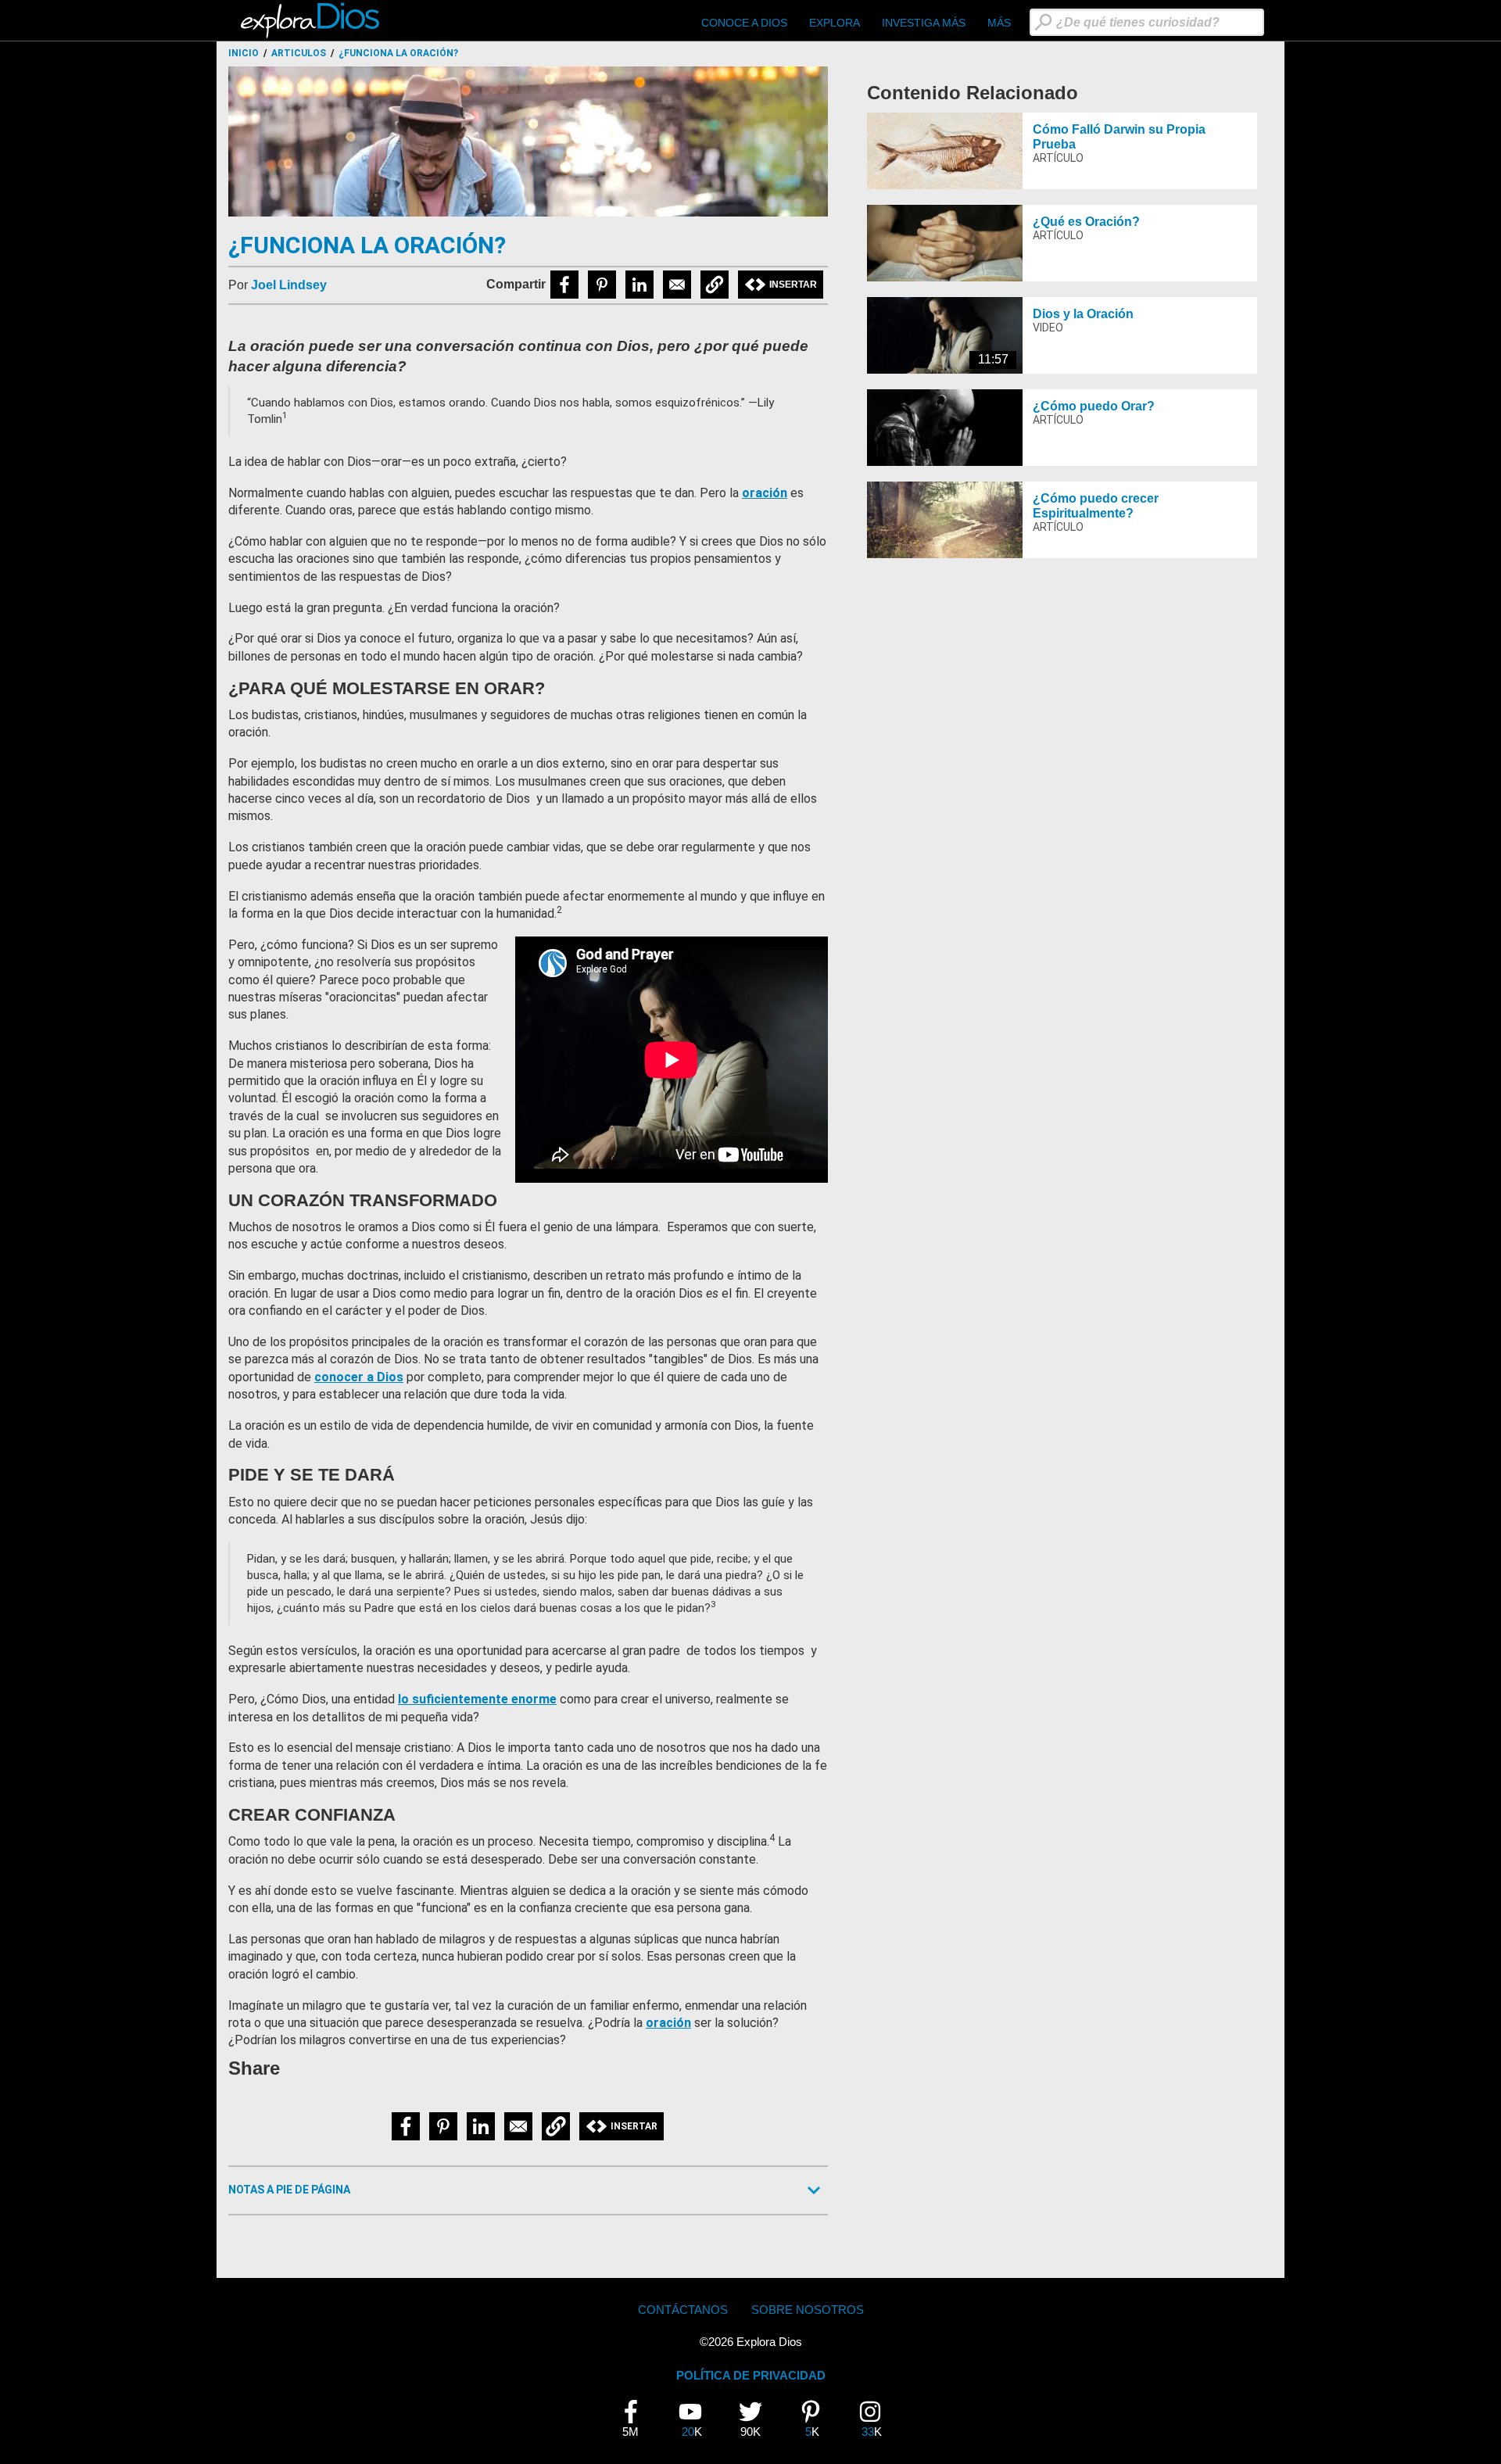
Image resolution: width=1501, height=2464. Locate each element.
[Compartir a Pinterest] (602, 285)
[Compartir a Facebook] (564, 285)
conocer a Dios (359, 1377)
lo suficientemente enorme (477, 1699)
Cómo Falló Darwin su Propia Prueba (1119, 137)
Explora (835, 23)
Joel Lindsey (289, 285)
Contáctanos (683, 2310)
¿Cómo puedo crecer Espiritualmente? (1096, 506)
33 (876, 2419)
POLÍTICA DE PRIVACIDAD (751, 2375)
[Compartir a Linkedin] (639, 285)
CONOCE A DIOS (744, 23)
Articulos (299, 53)
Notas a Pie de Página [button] (289, 2190)
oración (765, 493)
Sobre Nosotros (808, 2310)
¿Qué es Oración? (1086, 222)
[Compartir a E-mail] (677, 285)
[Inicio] (312, 20)
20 (696, 2419)
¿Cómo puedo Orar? (1094, 406)
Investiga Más (924, 23)
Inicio (244, 53)
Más (999, 23)
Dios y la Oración (1083, 314)
